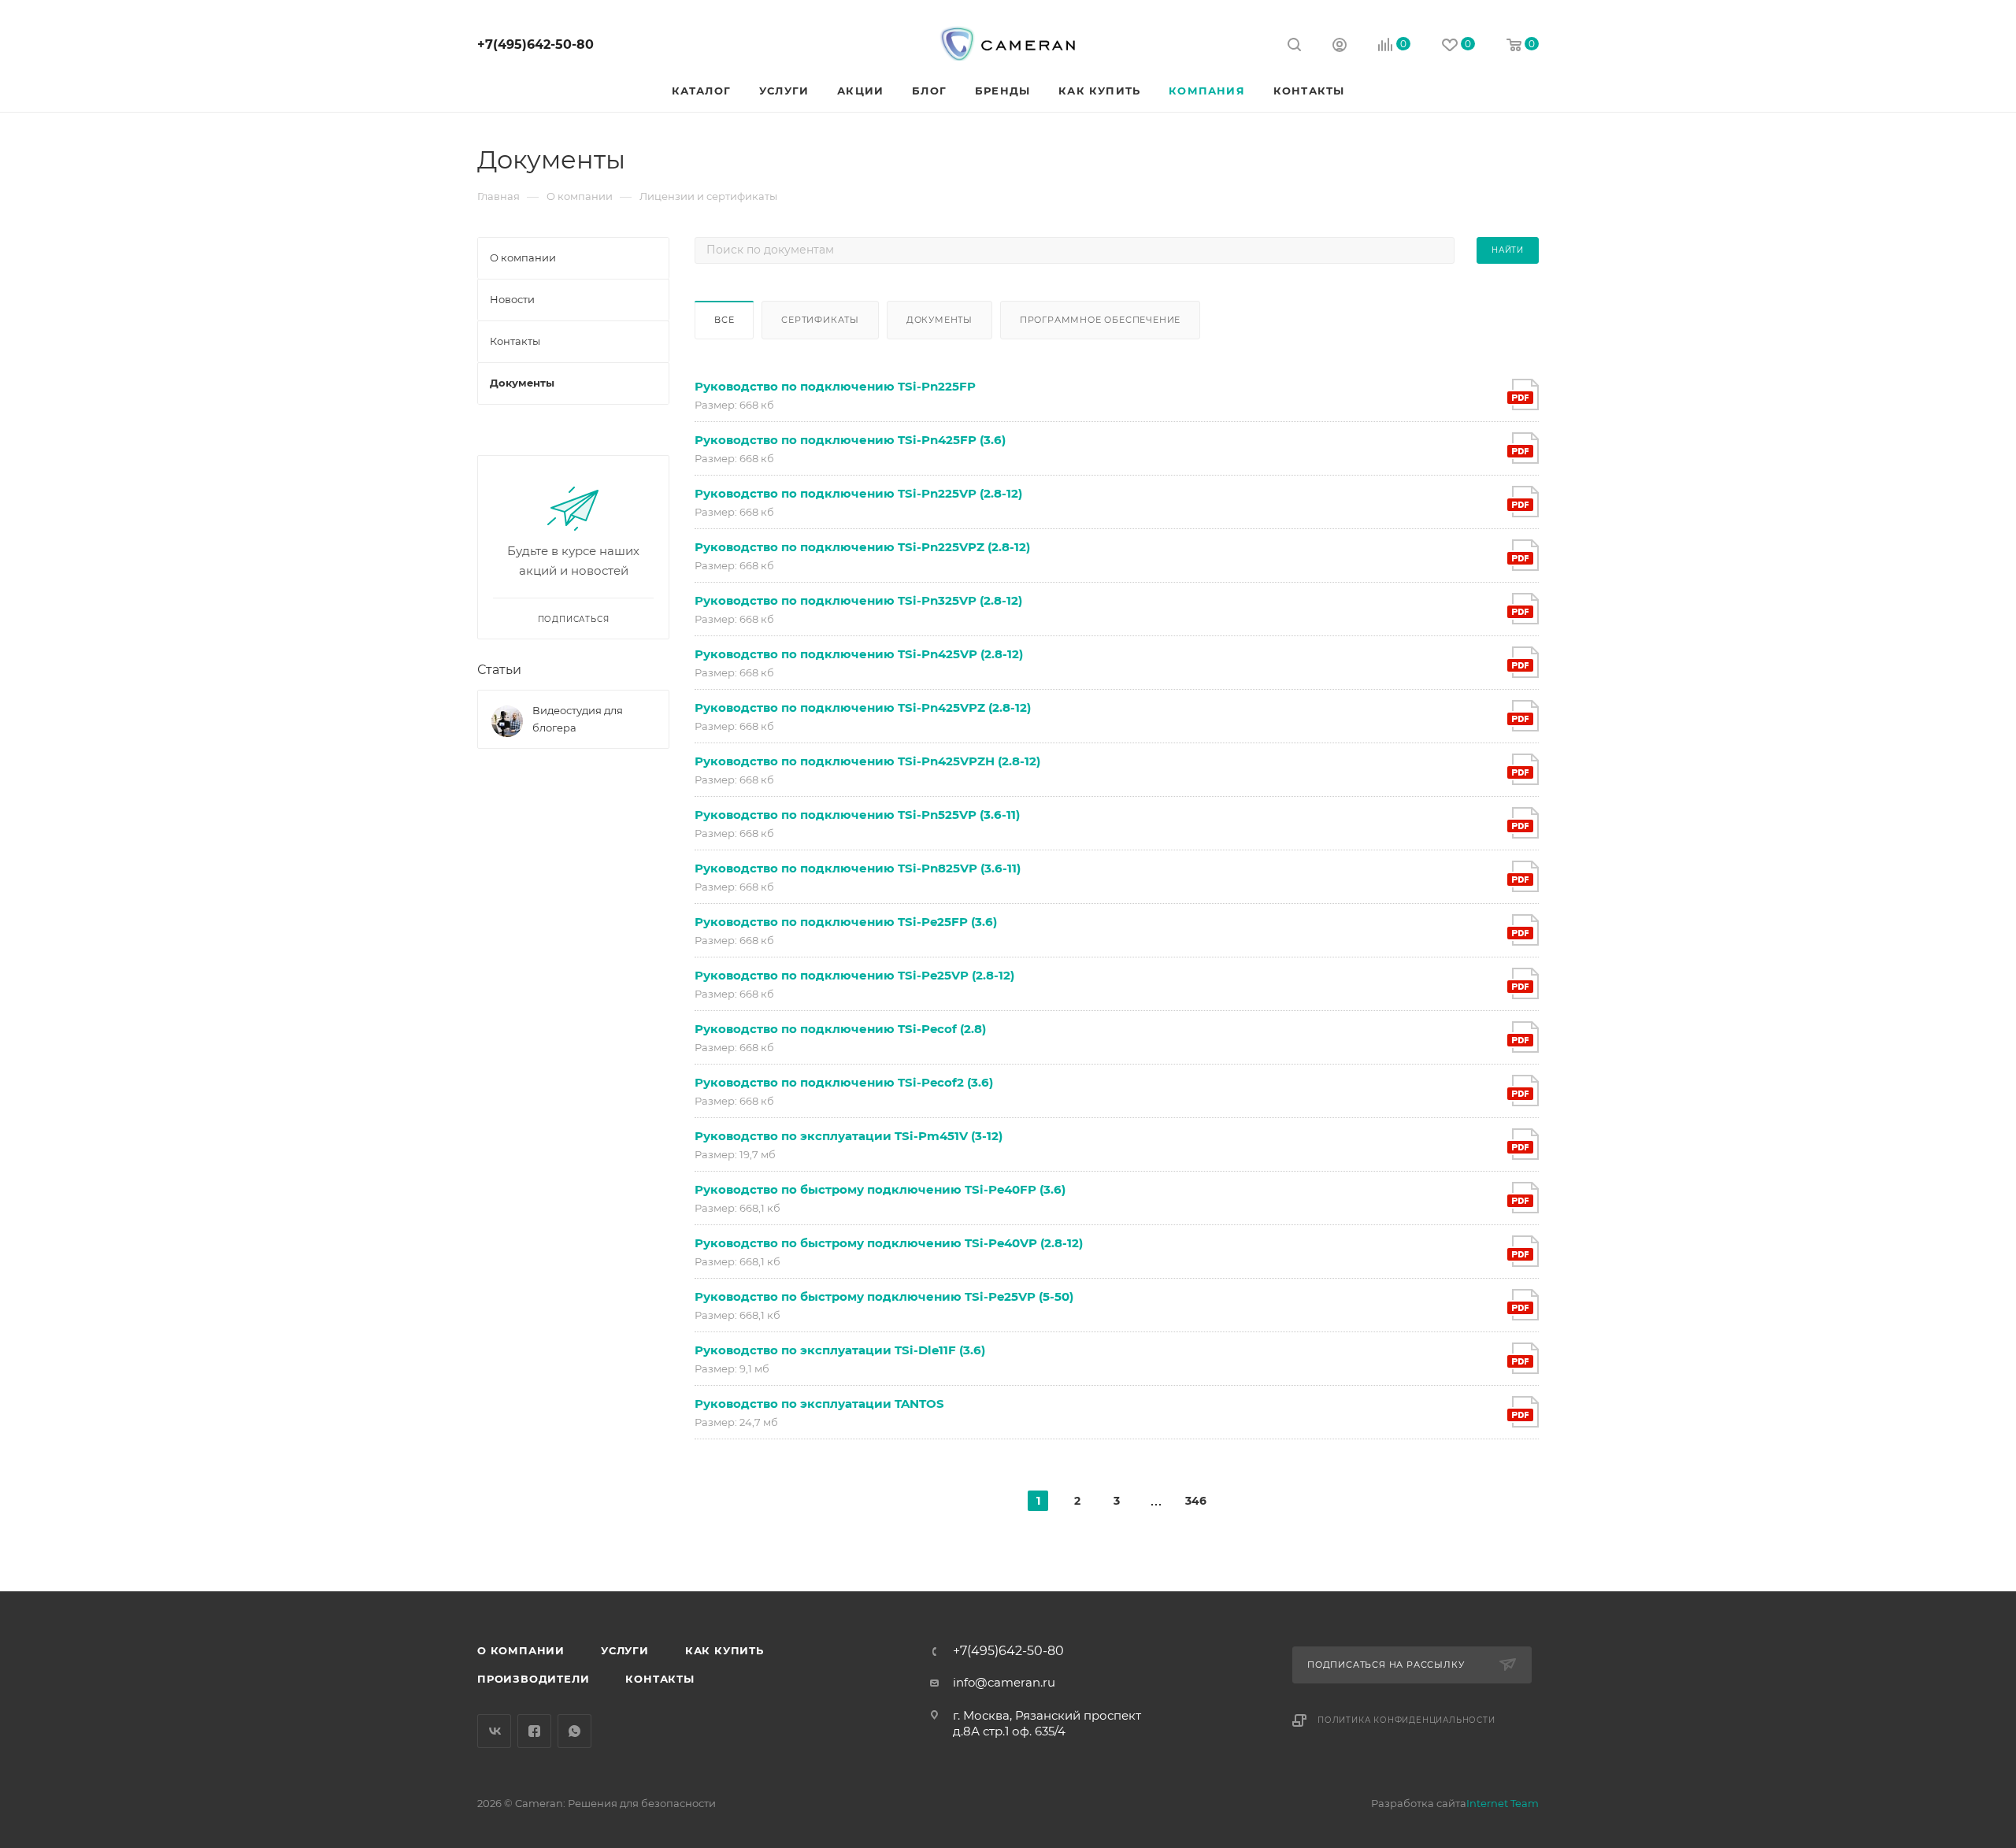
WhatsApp (574, 1731)
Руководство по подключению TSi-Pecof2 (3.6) (844, 1082)
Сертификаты (820, 320)
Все (724, 320)
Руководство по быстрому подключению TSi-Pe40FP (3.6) (880, 1189)
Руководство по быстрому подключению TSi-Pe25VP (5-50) (884, 1296)
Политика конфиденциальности (1406, 1720)
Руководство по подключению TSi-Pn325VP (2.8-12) (858, 600)
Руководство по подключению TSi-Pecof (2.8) (840, 1029)
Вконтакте (494, 1731)
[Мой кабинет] (1340, 47)
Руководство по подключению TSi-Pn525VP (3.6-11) (857, 815)
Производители (533, 1679)
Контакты (660, 1679)
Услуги (625, 1650)
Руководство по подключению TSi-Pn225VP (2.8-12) (858, 493)
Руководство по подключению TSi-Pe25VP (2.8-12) (854, 975)
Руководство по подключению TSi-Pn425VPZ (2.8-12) (863, 707)
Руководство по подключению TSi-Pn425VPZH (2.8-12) (867, 761)
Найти (1508, 250)
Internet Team (1503, 1803)
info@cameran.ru (1004, 1682)
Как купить (724, 1650)
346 (1195, 1501)
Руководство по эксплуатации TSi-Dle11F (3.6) (840, 1350)
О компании (521, 1650)
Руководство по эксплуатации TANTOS (819, 1404)
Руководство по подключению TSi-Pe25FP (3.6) (846, 922)
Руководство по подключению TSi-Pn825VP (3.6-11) (858, 868)
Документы (939, 320)
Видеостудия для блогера (578, 719)
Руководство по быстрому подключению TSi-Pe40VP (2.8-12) (889, 1243)
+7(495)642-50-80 (535, 44)
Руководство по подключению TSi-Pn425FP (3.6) (850, 440)
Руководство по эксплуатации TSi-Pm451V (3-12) (849, 1136)
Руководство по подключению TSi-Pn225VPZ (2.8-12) (862, 547)
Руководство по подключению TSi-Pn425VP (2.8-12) (859, 654)
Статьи (499, 670)
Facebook (534, 1731)
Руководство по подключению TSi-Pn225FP (835, 386)
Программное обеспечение (1100, 320)
